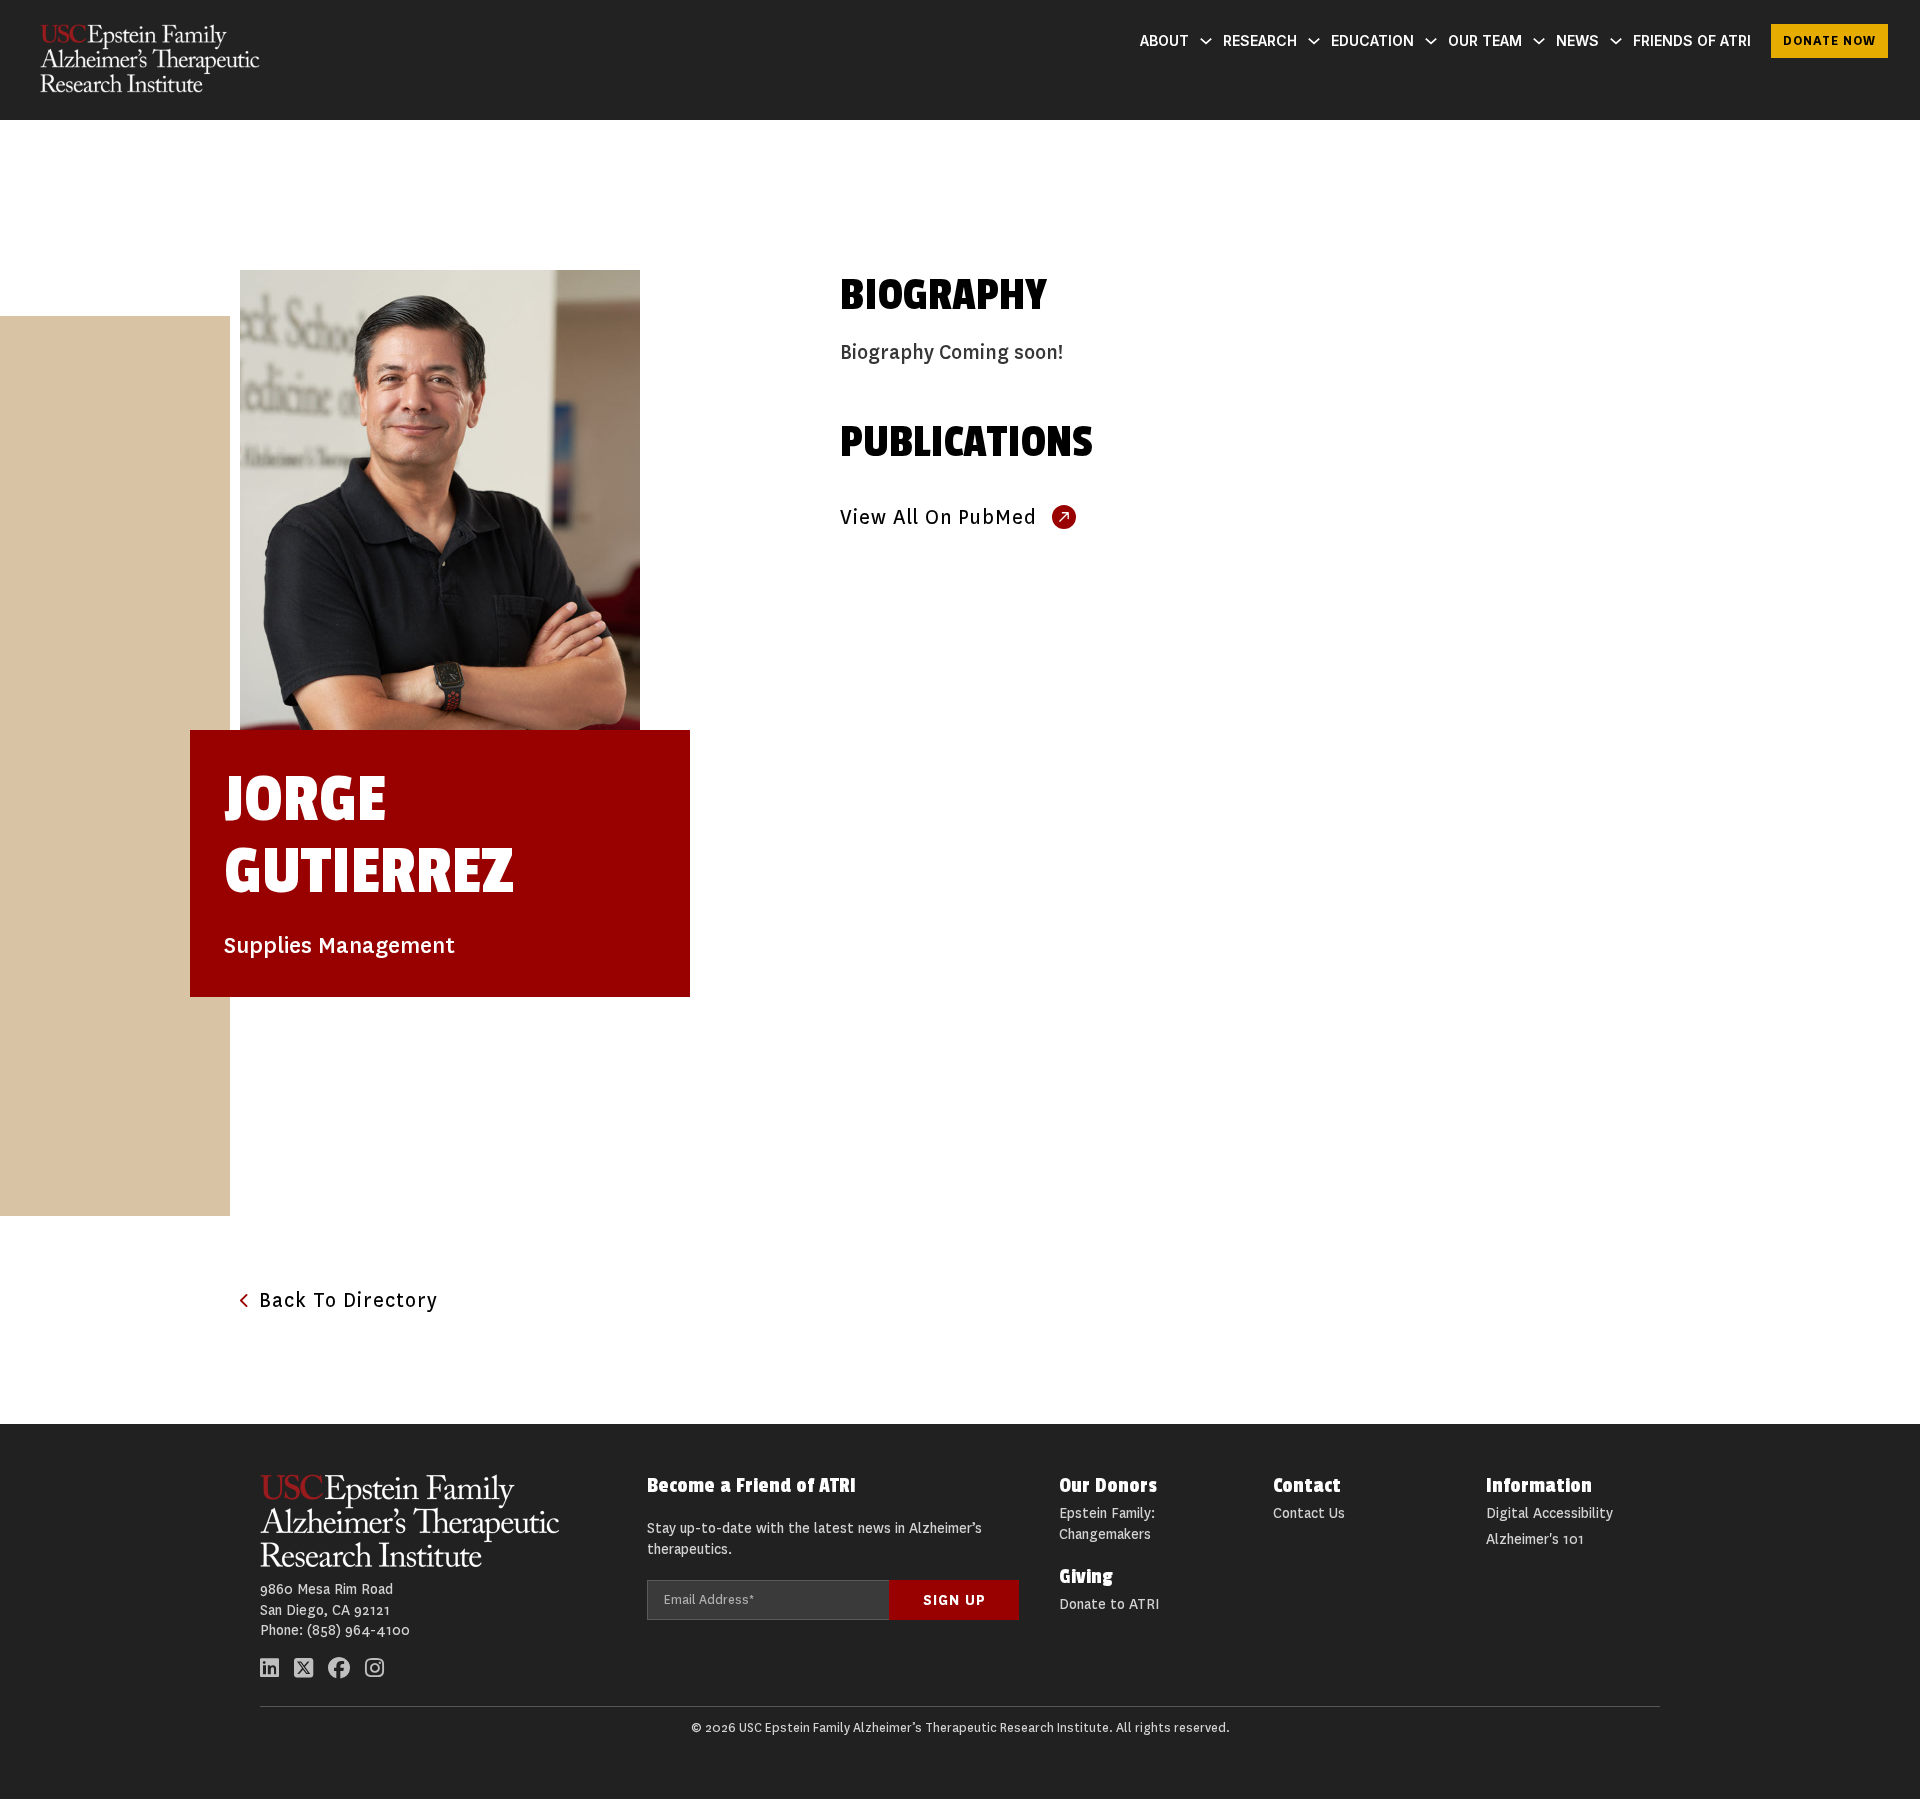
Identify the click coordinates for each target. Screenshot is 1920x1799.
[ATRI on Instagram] (374, 1668)
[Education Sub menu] (1431, 41)
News (1577, 40)
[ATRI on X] (303, 1668)
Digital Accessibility (1549, 1513)
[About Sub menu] (1206, 41)
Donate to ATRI (1109, 1604)
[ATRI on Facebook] (339, 1668)
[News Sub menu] (1616, 41)
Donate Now (1829, 40)
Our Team (1485, 40)
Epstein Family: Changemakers (1107, 1523)
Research (1260, 40)
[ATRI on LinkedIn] (269, 1668)
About (1164, 40)
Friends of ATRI (1692, 40)
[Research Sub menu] (1314, 41)
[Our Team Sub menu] (1539, 41)
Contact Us (1309, 1513)
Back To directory (348, 1300)
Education (1372, 40)
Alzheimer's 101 (1535, 1539)
